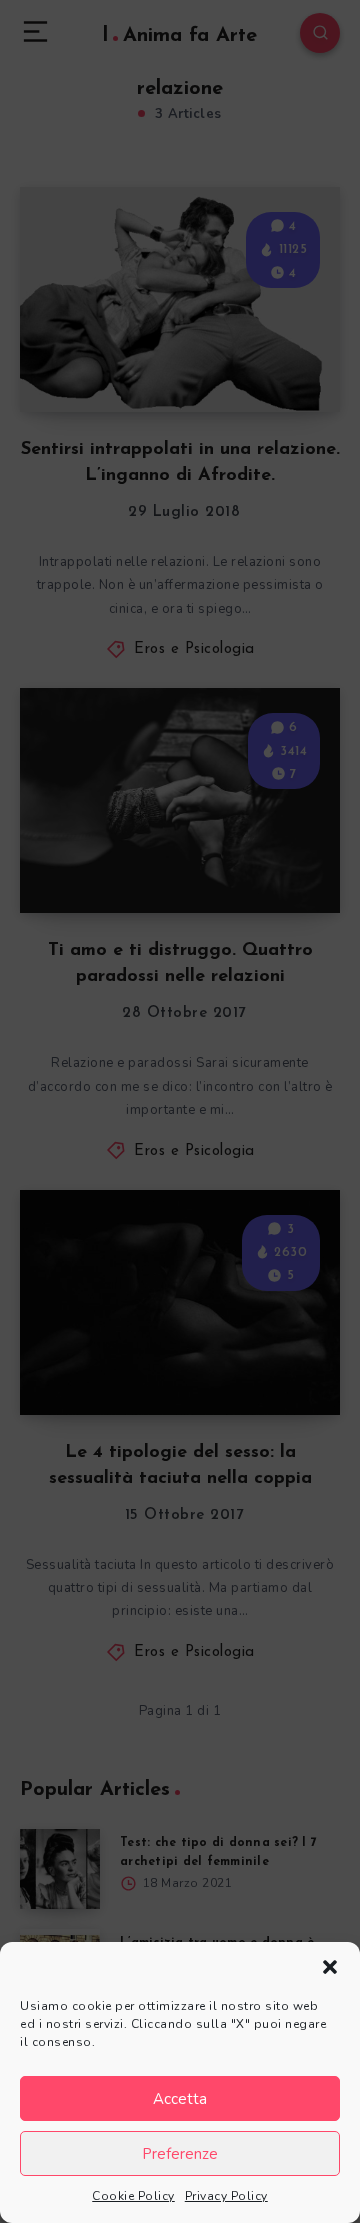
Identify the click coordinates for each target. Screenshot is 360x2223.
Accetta (180, 2099)
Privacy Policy (226, 2196)
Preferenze (180, 2154)
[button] (330, 1967)
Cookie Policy (133, 2196)
